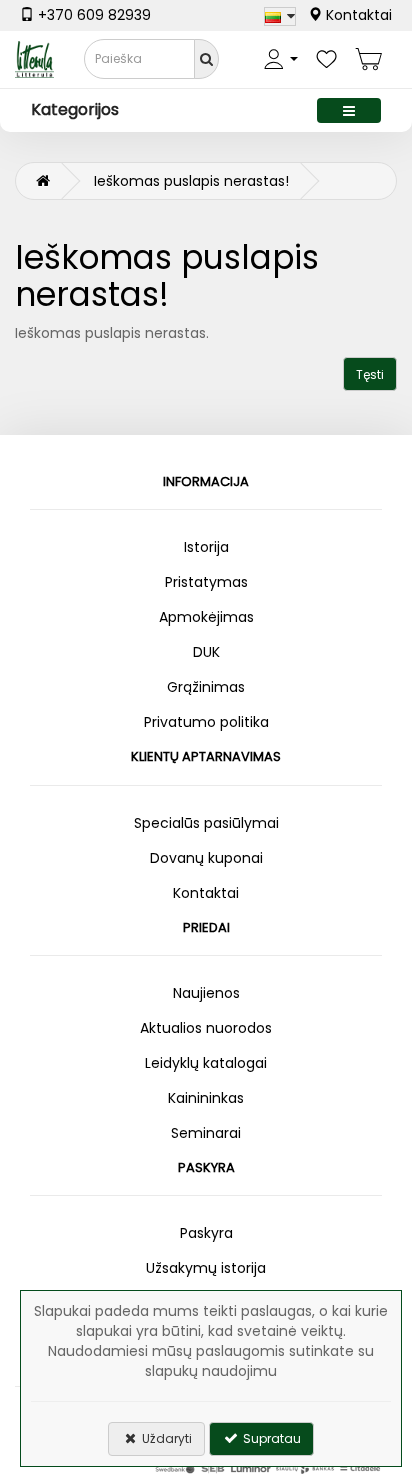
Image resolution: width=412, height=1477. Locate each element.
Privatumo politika (206, 722)
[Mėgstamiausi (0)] (326, 59)
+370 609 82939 (92, 15)
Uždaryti (165, 1438)
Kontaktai (357, 15)
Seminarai (206, 1133)
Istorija (206, 547)
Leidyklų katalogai (206, 1063)
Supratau (270, 1438)
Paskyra (206, 1233)
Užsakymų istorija (206, 1268)
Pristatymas (206, 582)
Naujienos (206, 993)
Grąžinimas (206, 687)
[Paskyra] (281, 59)
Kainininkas (206, 1098)
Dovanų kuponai (206, 858)
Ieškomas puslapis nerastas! (191, 181)
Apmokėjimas (206, 617)
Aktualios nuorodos (206, 1028)
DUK (206, 652)
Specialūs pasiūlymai (206, 823)
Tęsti (370, 374)
